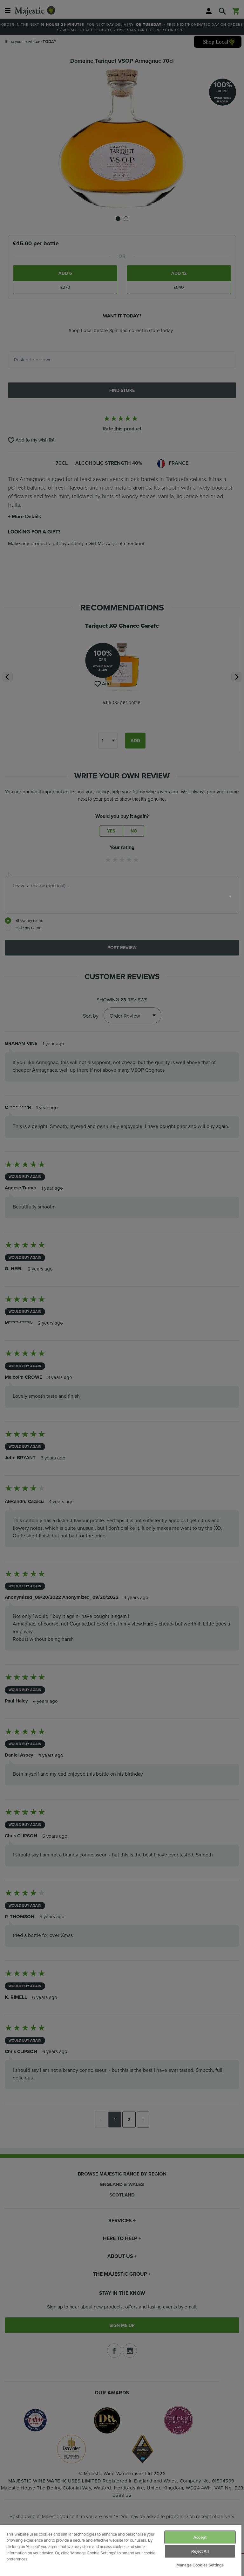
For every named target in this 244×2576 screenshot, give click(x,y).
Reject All (200, 2551)
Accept (200, 2537)
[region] (121, 2550)
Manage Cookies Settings (200, 2565)
